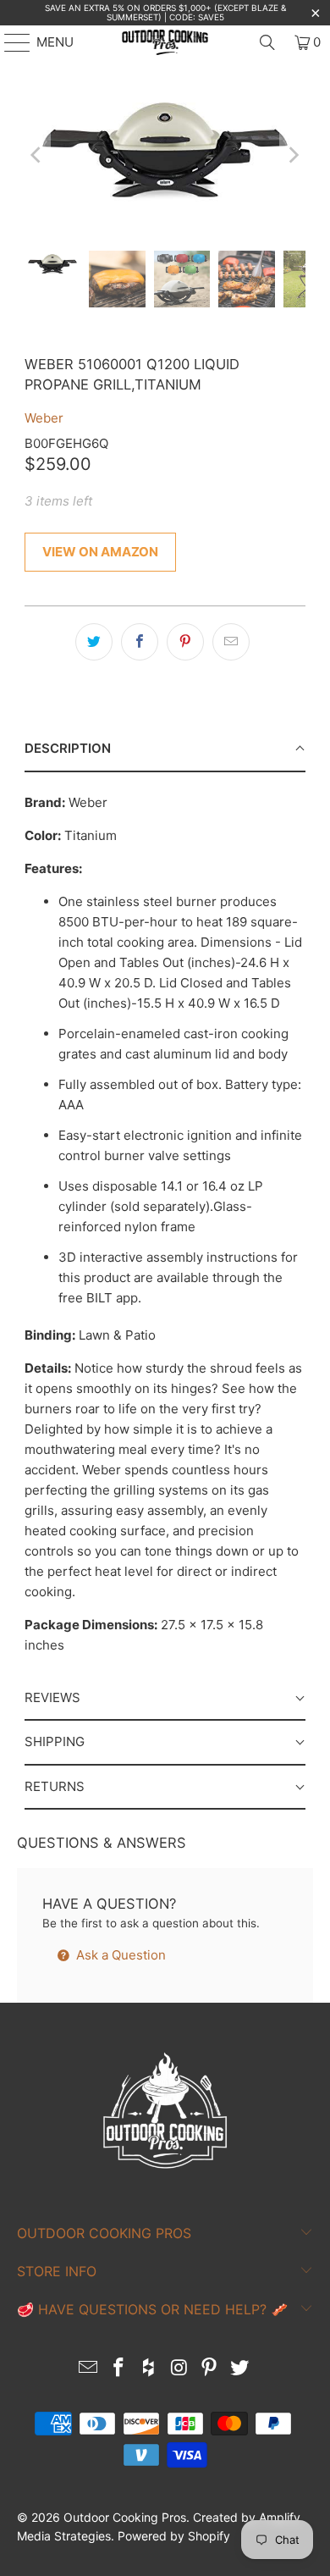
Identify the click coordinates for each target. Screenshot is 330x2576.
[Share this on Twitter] (94, 642)
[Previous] (37, 155)
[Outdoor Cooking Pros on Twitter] (239, 2369)
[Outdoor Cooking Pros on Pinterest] (210, 2369)
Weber (44, 418)
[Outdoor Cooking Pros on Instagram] (179, 2369)
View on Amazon (100, 552)
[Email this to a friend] (231, 642)
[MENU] (9, 42)
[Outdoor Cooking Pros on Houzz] (149, 2369)
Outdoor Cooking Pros (125, 2517)
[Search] (267, 42)
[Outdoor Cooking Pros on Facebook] (119, 2369)
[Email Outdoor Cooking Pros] (89, 2369)
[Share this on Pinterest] (185, 642)
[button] (165, 750)
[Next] (293, 155)
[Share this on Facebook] (140, 642)
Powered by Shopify (174, 2536)
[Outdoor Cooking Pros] (165, 42)
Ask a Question (119, 1955)
